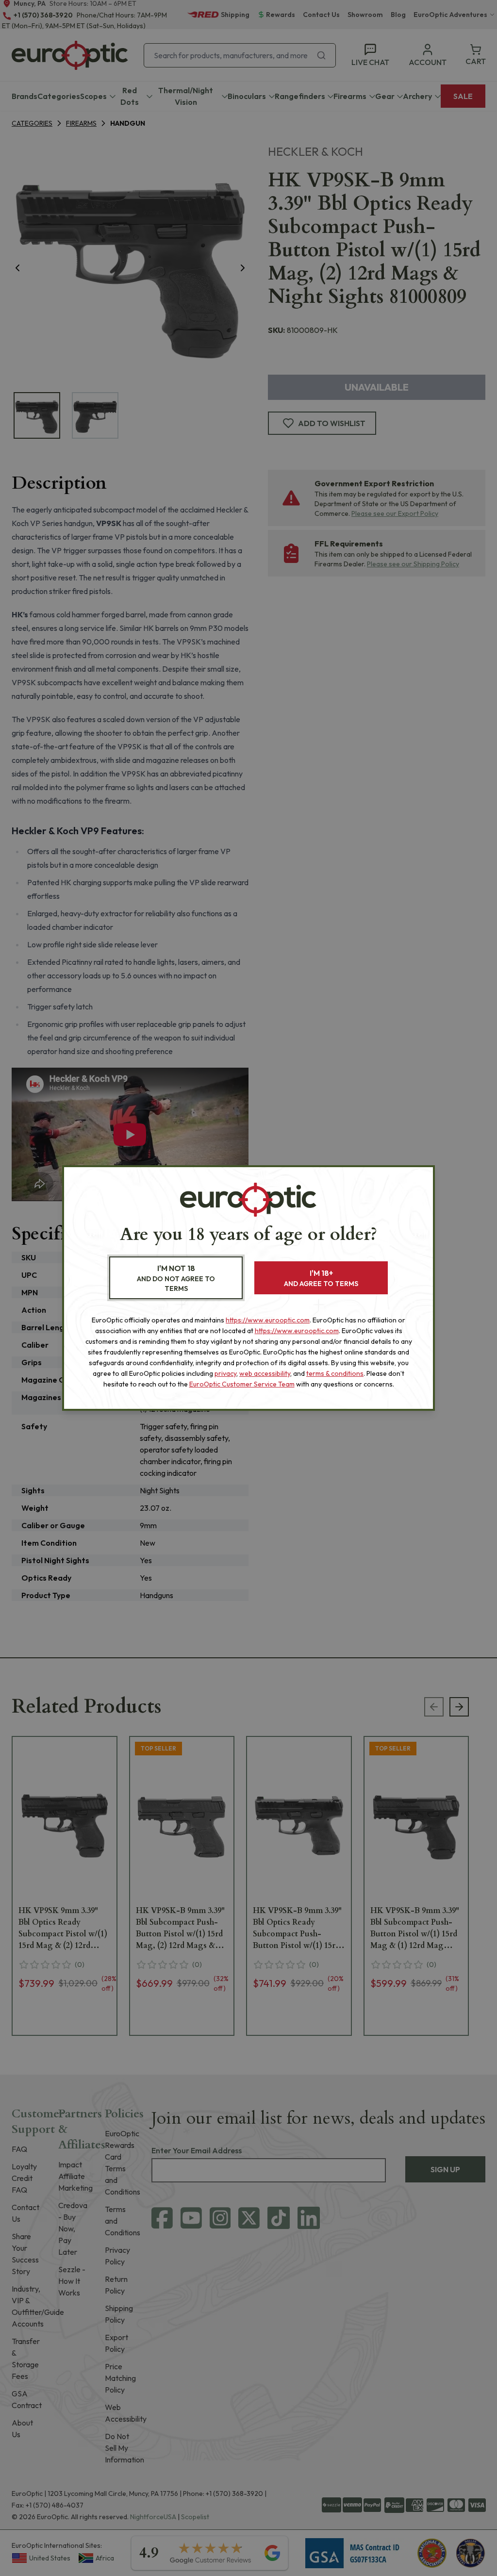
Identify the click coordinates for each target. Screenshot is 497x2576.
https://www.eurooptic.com (268, 1320)
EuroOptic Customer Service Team (242, 1384)
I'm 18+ (321, 1278)
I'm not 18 (176, 1278)
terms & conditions (335, 1373)
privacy (225, 1373)
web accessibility (265, 1373)
